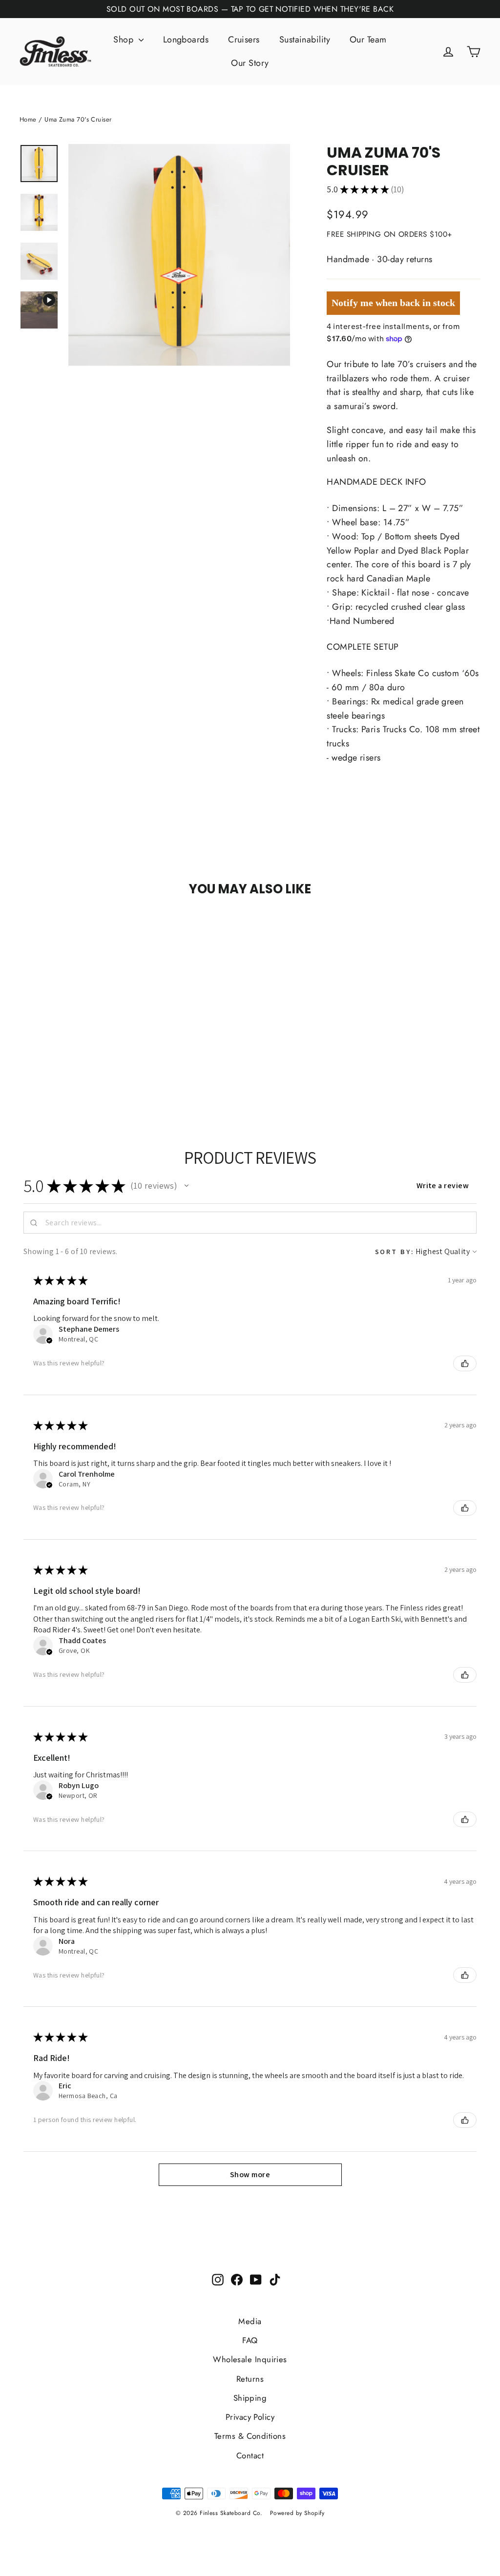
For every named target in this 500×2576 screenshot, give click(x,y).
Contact (250, 2455)
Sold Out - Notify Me (77, 927)
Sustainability (305, 40)
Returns (250, 2379)
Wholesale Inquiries (250, 2359)
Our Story (250, 63)
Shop (125, 40)
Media (250, 2321)
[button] (187, 1186)
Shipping (250, 2398)
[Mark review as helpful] (465, 1363)
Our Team (368, 40)
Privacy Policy (250, 2417)
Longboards (186, 40)
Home (28, 119)
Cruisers (244, 40)
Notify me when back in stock (393, 303)
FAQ (250, 2340)
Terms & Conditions (250, 2436)
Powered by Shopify (297, 2513)
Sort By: (395, 1251)
